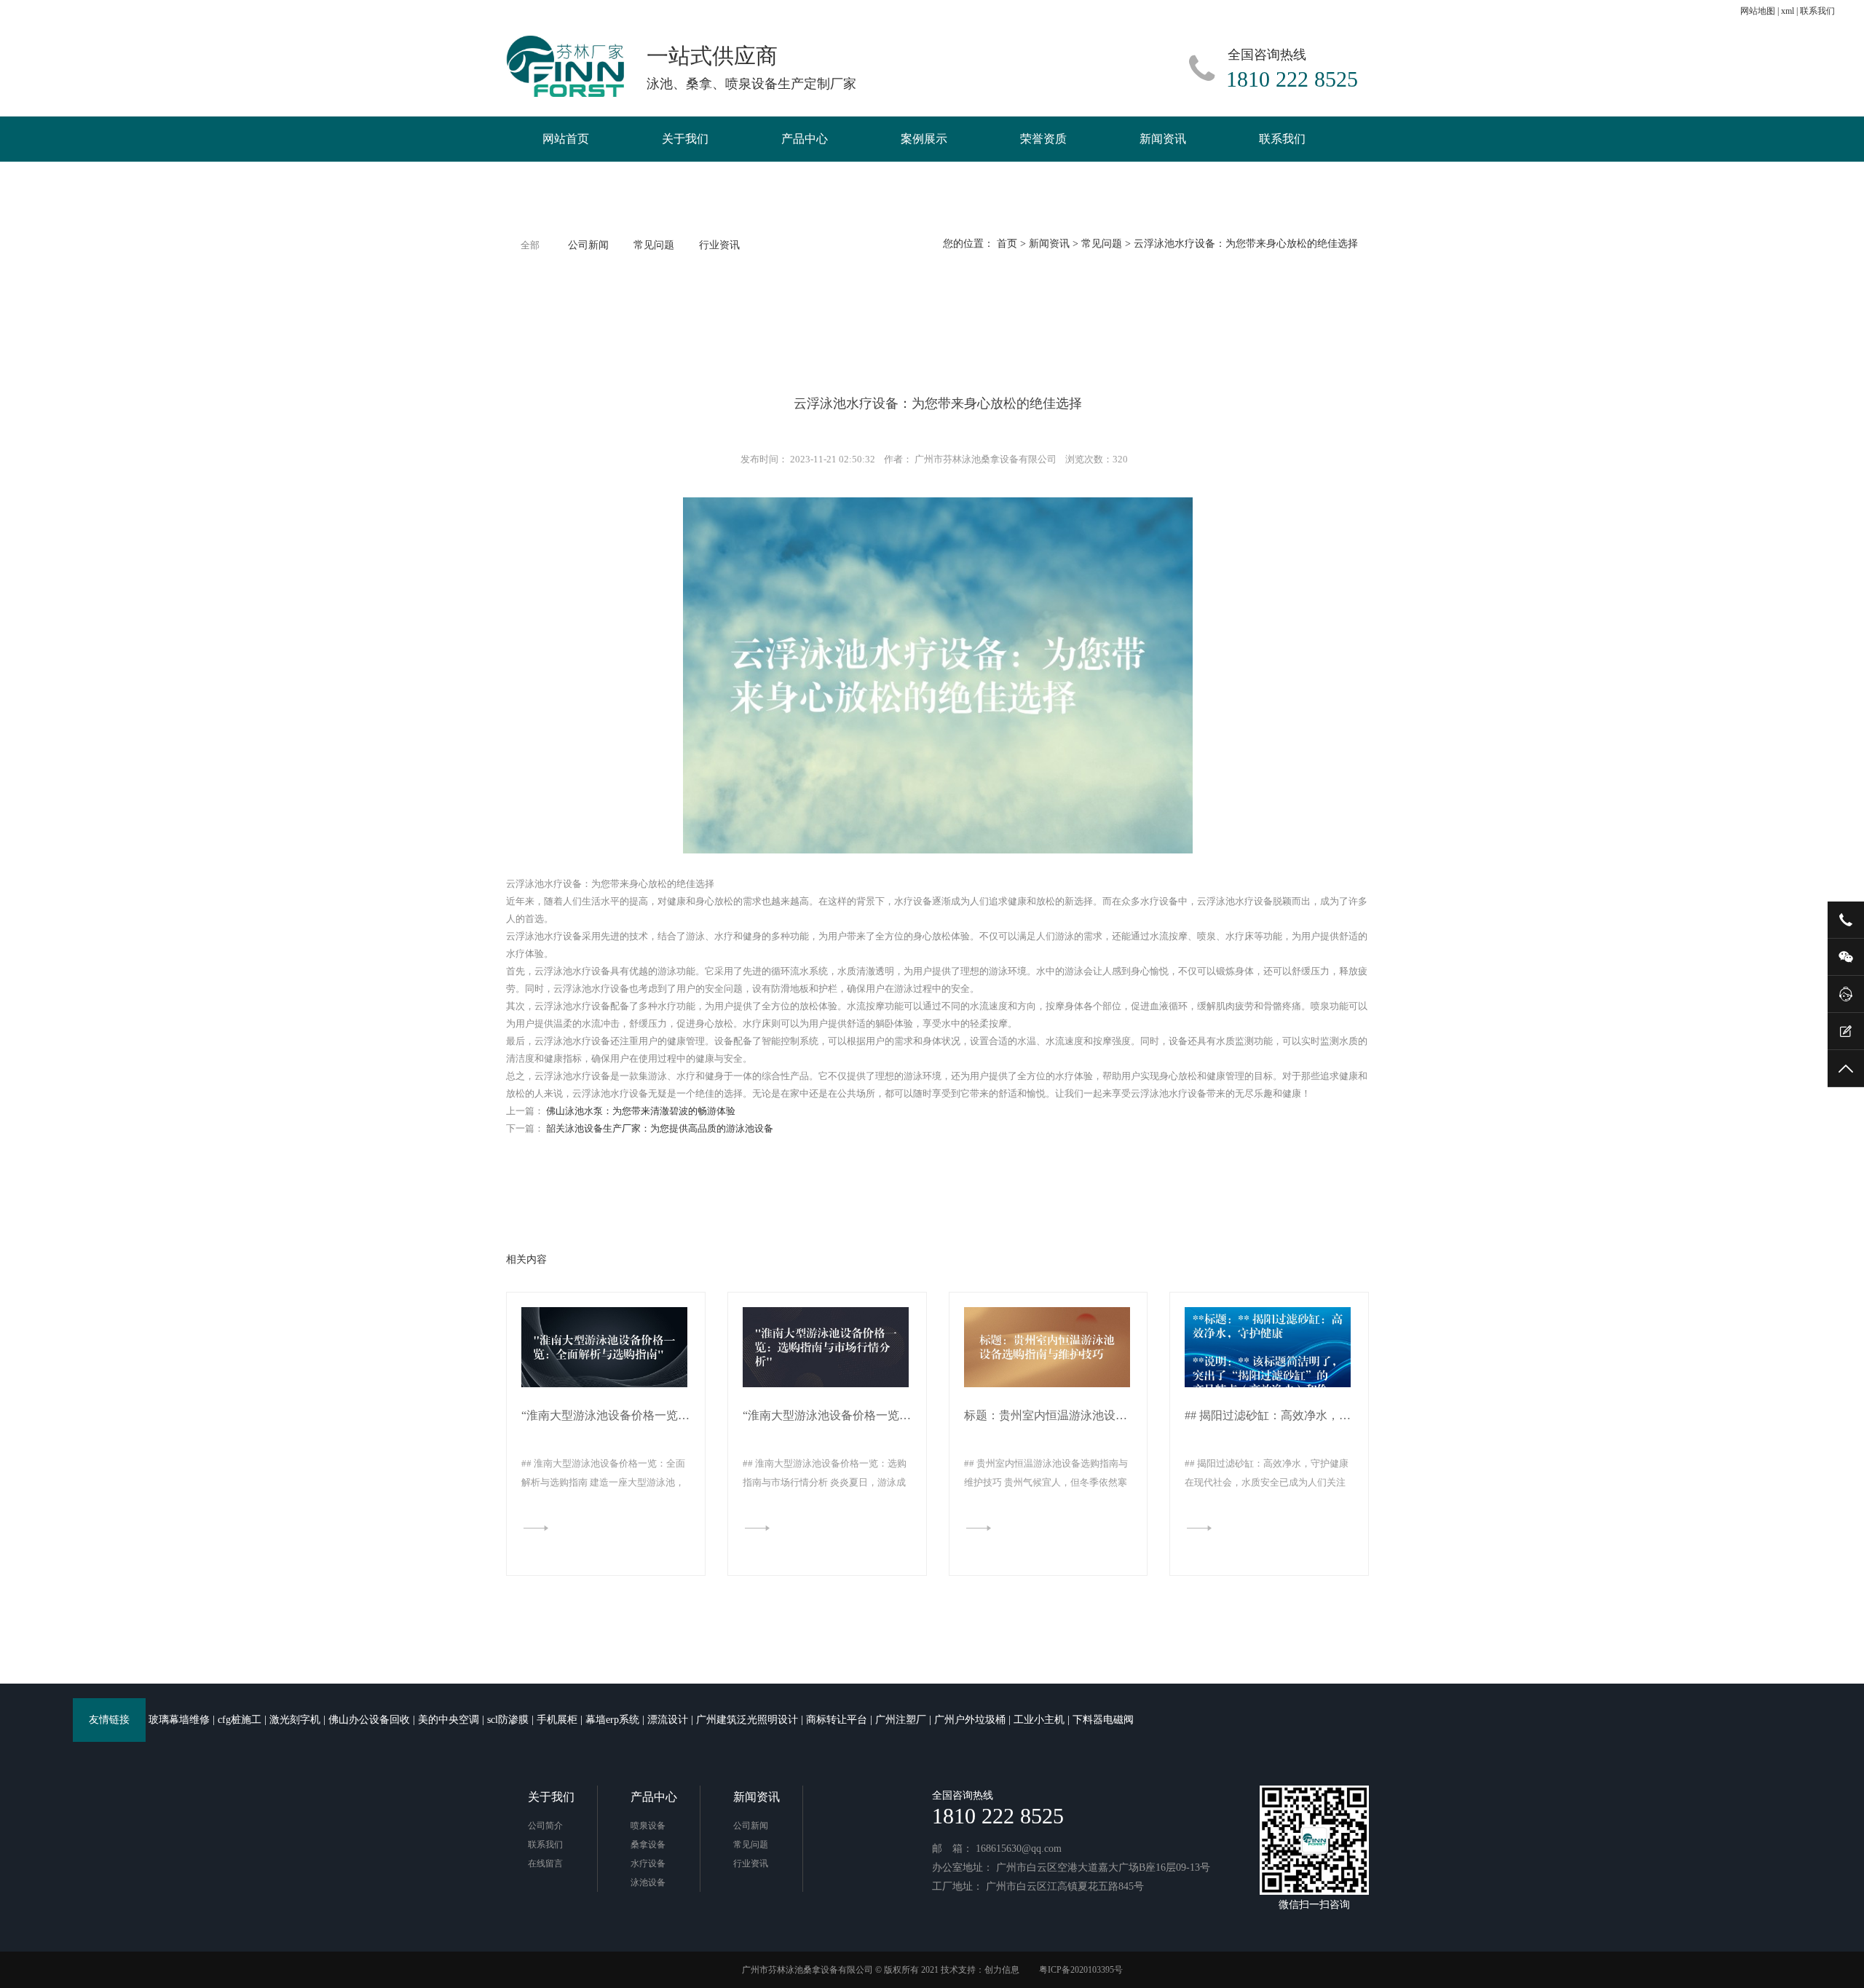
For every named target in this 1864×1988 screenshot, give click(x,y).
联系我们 (1817, 11)
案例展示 (924, 139)
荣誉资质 (1043, 139)
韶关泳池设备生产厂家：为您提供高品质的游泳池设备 (660, 1128)
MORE (550, 1527)
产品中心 (805, 139)
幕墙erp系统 (612, 1720)
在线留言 (545, 1863)
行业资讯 (719, 245)
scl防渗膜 (508, 1720)
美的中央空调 (449, 1720)
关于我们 (685, 139)
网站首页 (566, 139)
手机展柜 (557, 1720)
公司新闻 (588, 245)
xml (1788, 11)
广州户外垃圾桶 (970, 1720)
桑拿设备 (648, 1845)
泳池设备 (648, 1882)
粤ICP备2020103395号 (1081, 1970)
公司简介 (545, 1826)
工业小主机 (1039, 1720)
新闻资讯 (1163, 139)
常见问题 (1102, 244)
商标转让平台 (837, 1720)
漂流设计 (668, 1720)
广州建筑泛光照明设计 (747, 1720)
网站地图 (1758, 11)
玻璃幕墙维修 (179, 1720)
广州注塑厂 (901, 1720)
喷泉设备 (648, 1826)
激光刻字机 (295, 1720)
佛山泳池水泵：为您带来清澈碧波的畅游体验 (641, 1111)
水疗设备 (648, 1863)
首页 (1007, 244)
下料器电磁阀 (1103, 1720)
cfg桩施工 (240, 1720)
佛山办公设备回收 (369, 1720)
